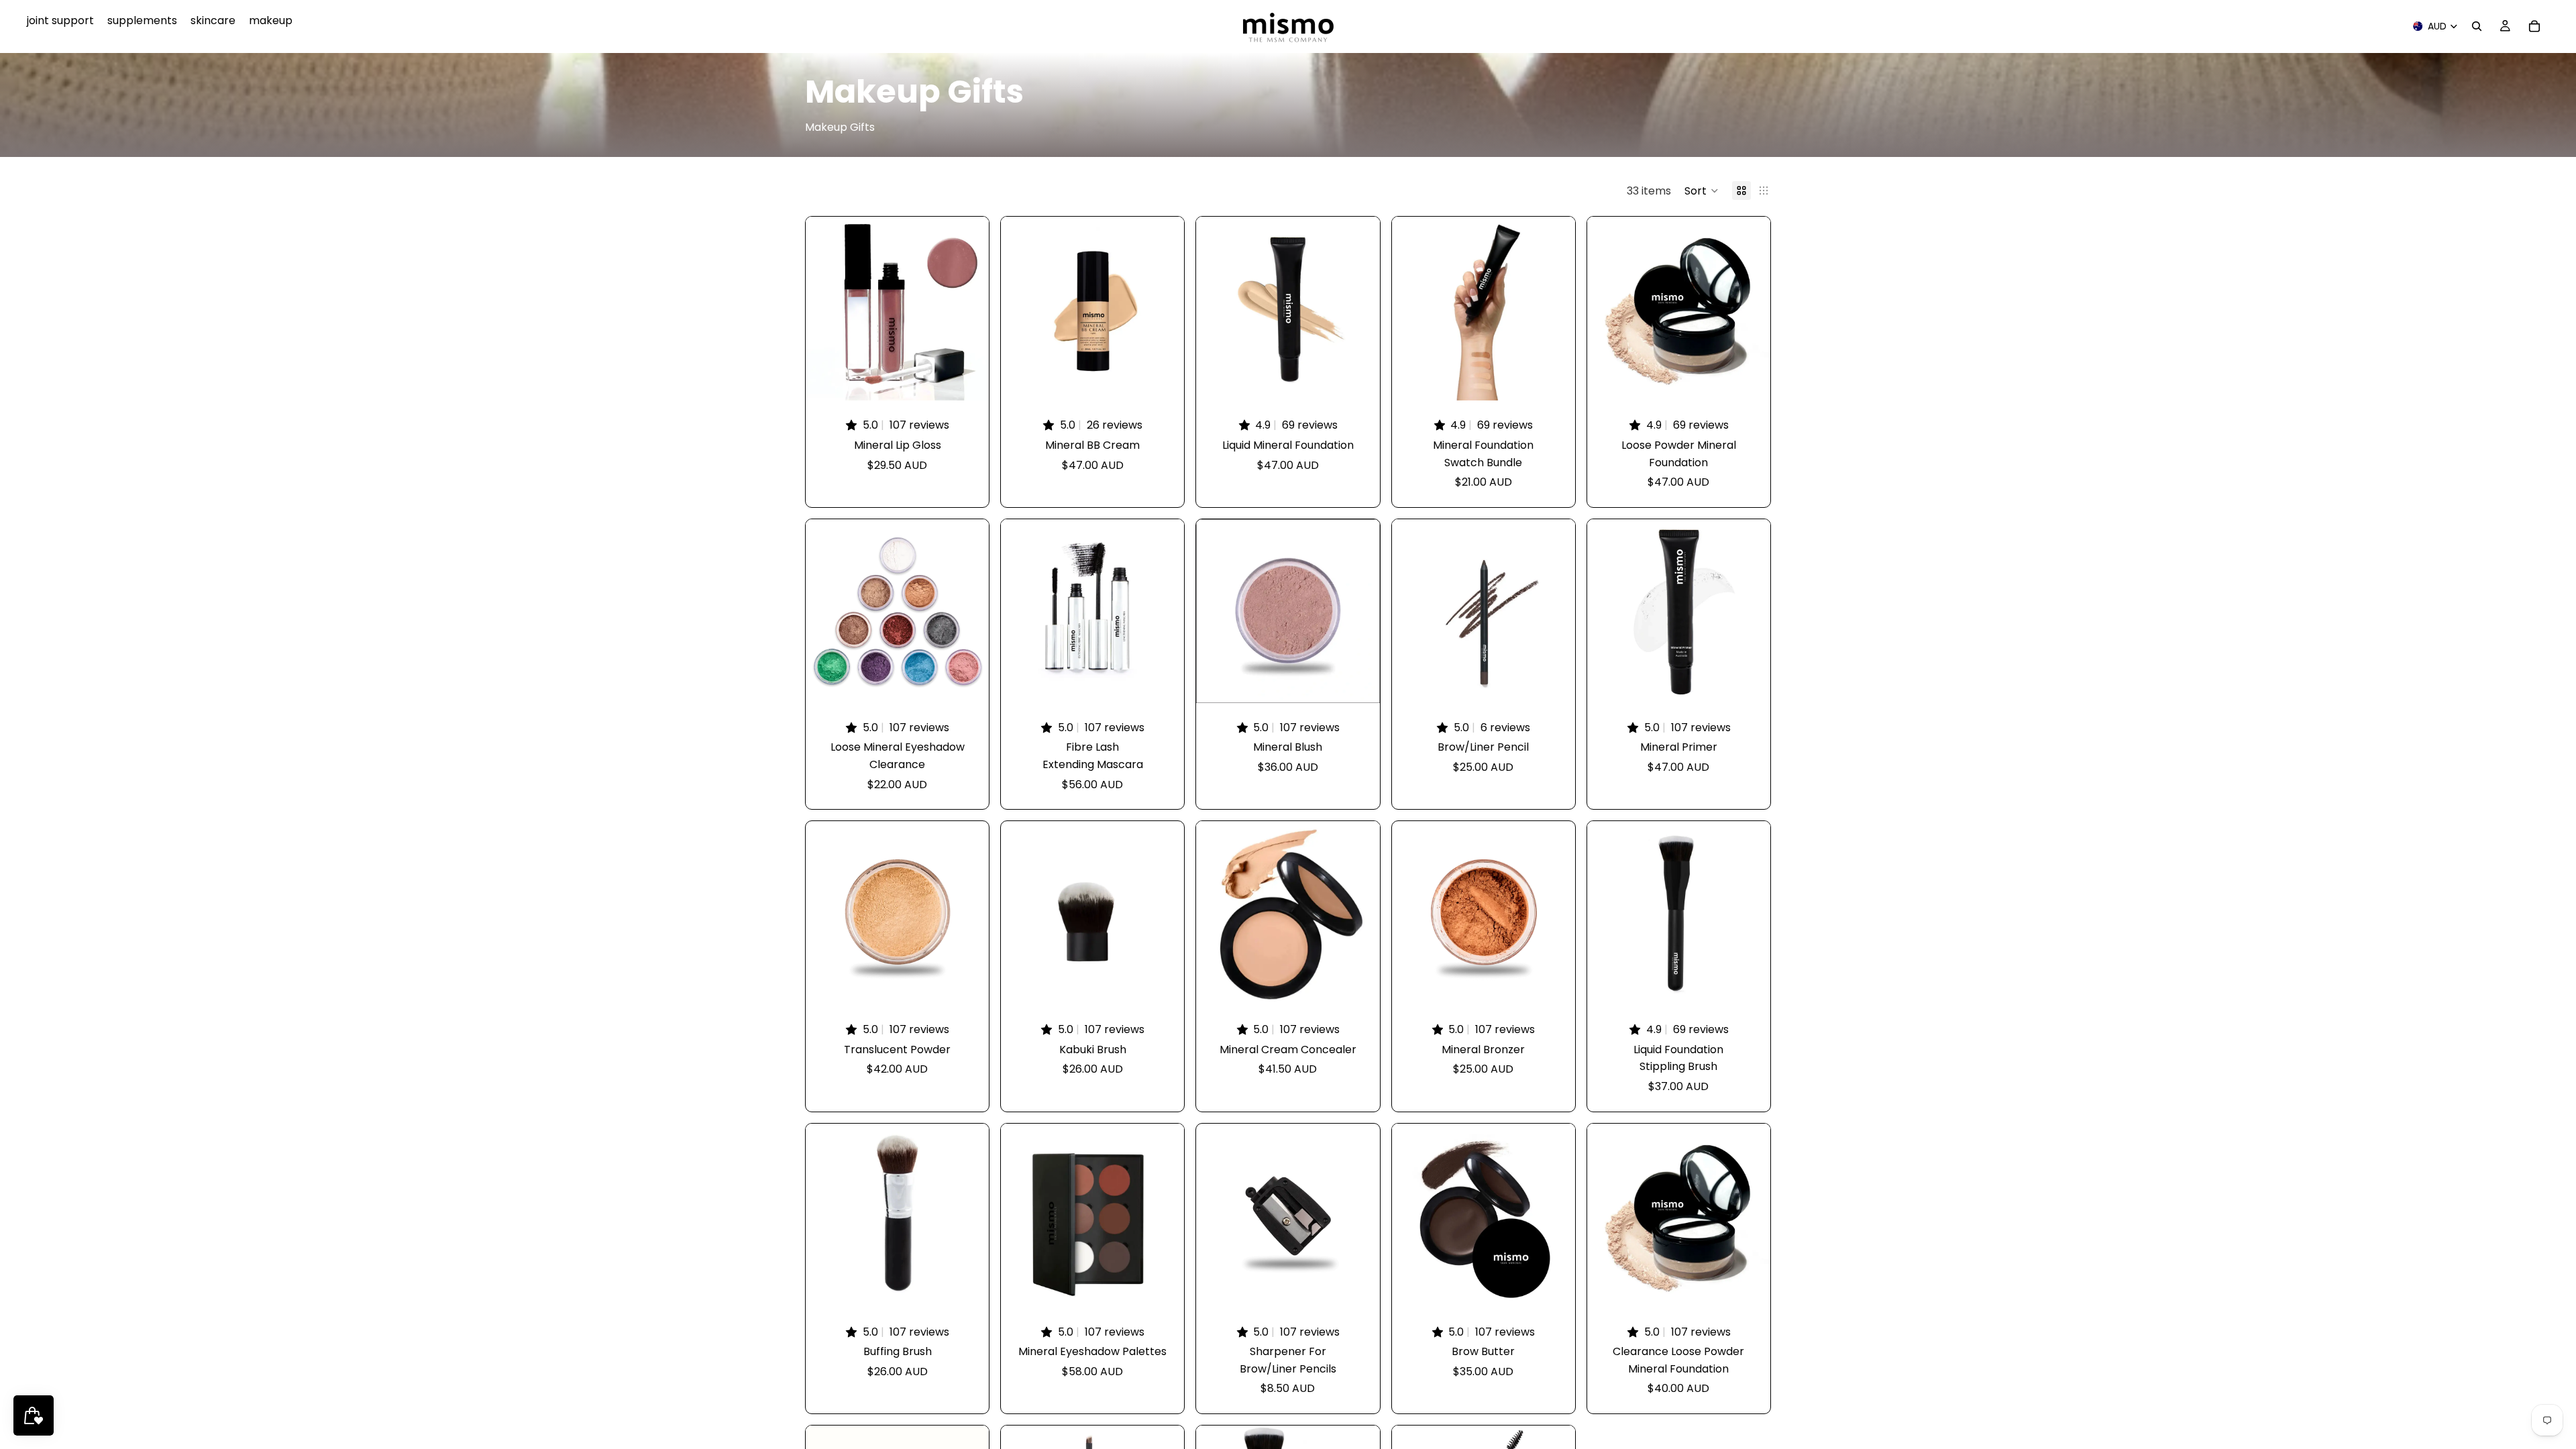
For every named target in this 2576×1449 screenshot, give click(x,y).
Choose (979, 380)
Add (1175, 682)
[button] (1702, 191)
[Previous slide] (826, 309)
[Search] (2477, 26)
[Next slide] (969, 309)
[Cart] (2534, 26)
